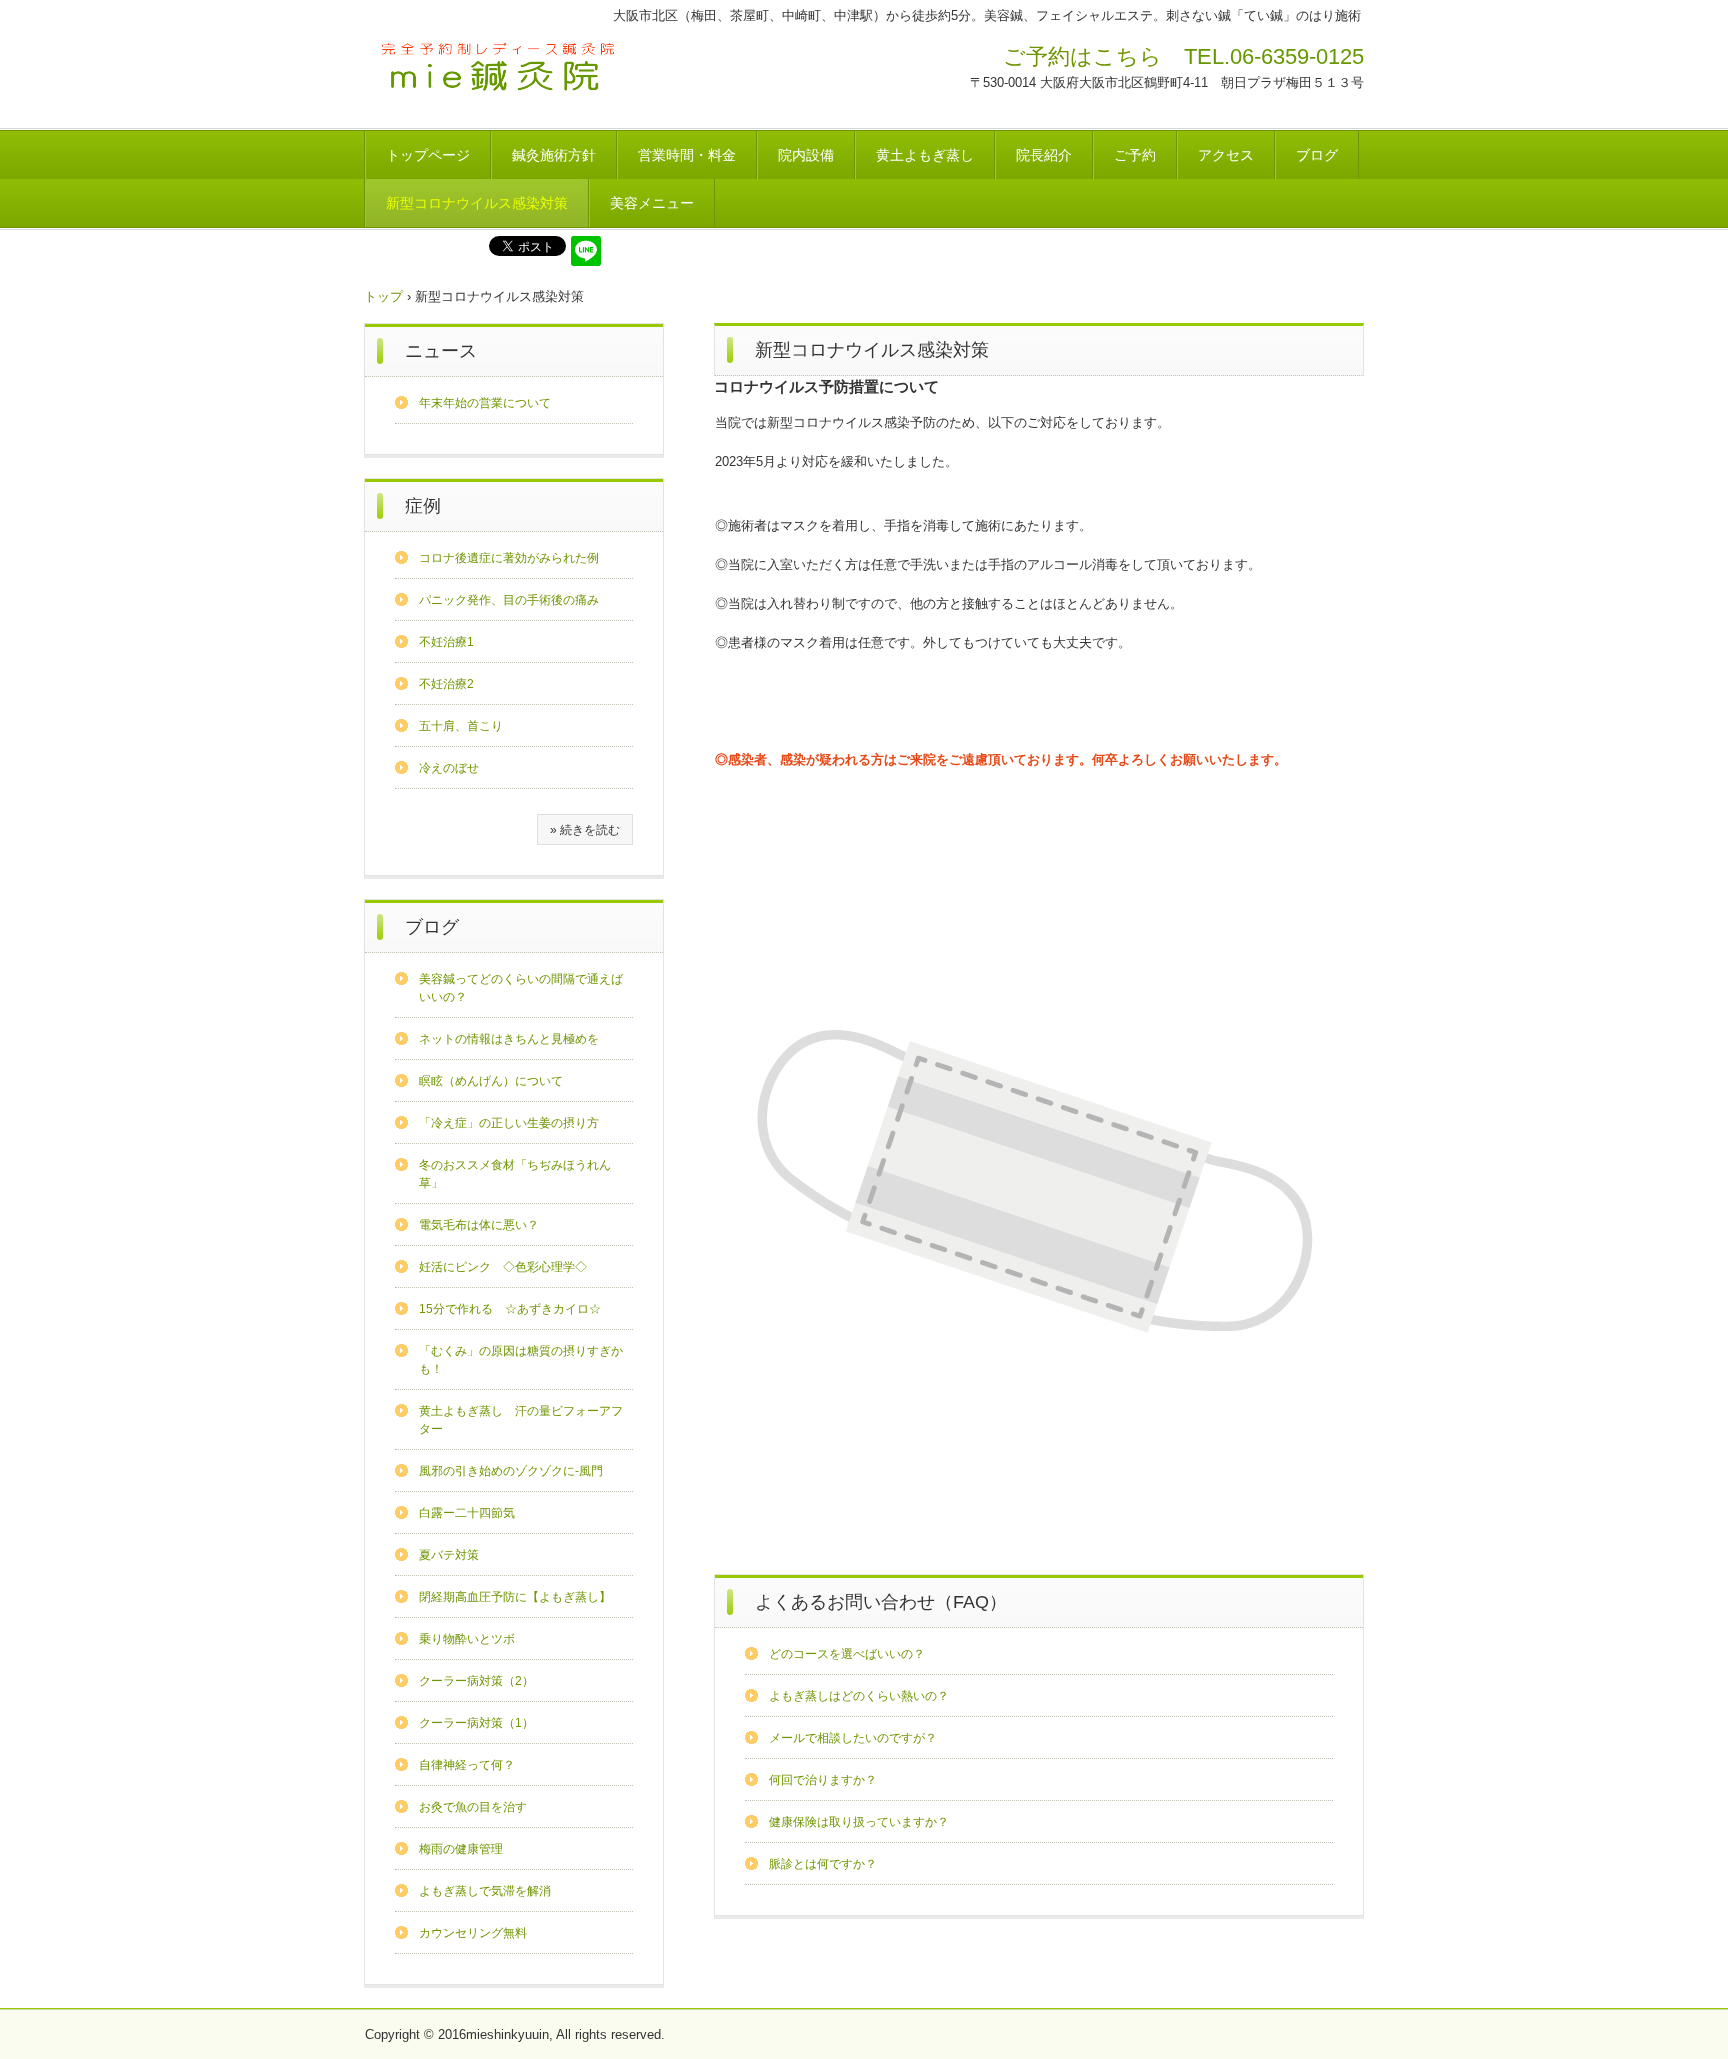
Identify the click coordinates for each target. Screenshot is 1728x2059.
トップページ (428, 155)
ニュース (441, 351)
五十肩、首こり (461, 726)
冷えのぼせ (449, 768)
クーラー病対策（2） (476, 1681)
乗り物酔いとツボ (467, 1639)
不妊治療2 (446, 684)
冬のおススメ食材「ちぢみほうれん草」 (515, 1174)
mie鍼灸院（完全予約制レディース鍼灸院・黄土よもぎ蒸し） (500, 69)
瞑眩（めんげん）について (491, 1081)
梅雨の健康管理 (461, 1849)
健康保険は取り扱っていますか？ (859, 1822)
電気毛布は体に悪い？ (479, 1225)
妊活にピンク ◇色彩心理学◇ (503, 1267)
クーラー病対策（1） (476, 1723)
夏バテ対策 (449, 1555)
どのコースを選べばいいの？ (847, 1654)
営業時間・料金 (687, 155)
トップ (383, 296)
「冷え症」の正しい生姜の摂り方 (509, 1123)
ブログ (1317, 155)
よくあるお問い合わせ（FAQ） (881, 1602)
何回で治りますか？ (823, 1780)
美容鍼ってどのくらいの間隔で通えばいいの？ (521, 988)
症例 (423, 506)
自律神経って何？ (467, 1765)
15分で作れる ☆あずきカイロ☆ (510, 1309)
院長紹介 (1044, 155)
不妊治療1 (446, 642)
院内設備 (806, 155)
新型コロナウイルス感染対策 (477, 203)
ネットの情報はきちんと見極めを (509, 1039)
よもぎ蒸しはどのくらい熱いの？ (859, 1696)
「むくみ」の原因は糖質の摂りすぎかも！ (521, 1360)
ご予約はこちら (1082, 56)
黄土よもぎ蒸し (925, 155)
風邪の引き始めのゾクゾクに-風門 (511, 1471)
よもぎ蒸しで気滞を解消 (485, 1891)
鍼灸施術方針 (554, 155)
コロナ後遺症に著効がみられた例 (509, 558)
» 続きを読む (585, 830)
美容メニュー (652, 203)
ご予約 (1135, 155)
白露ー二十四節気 (467, 1513)
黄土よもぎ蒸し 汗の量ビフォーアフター (521, 1420)
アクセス (1226, 155)
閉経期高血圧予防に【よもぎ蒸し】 (515, 1597)
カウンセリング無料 (473, 1933)
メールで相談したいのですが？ (853, 1738)
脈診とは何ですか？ (823, 1864)
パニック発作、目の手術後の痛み (509, 600)
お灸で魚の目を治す (473, 1807)
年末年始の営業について (485, 403)
